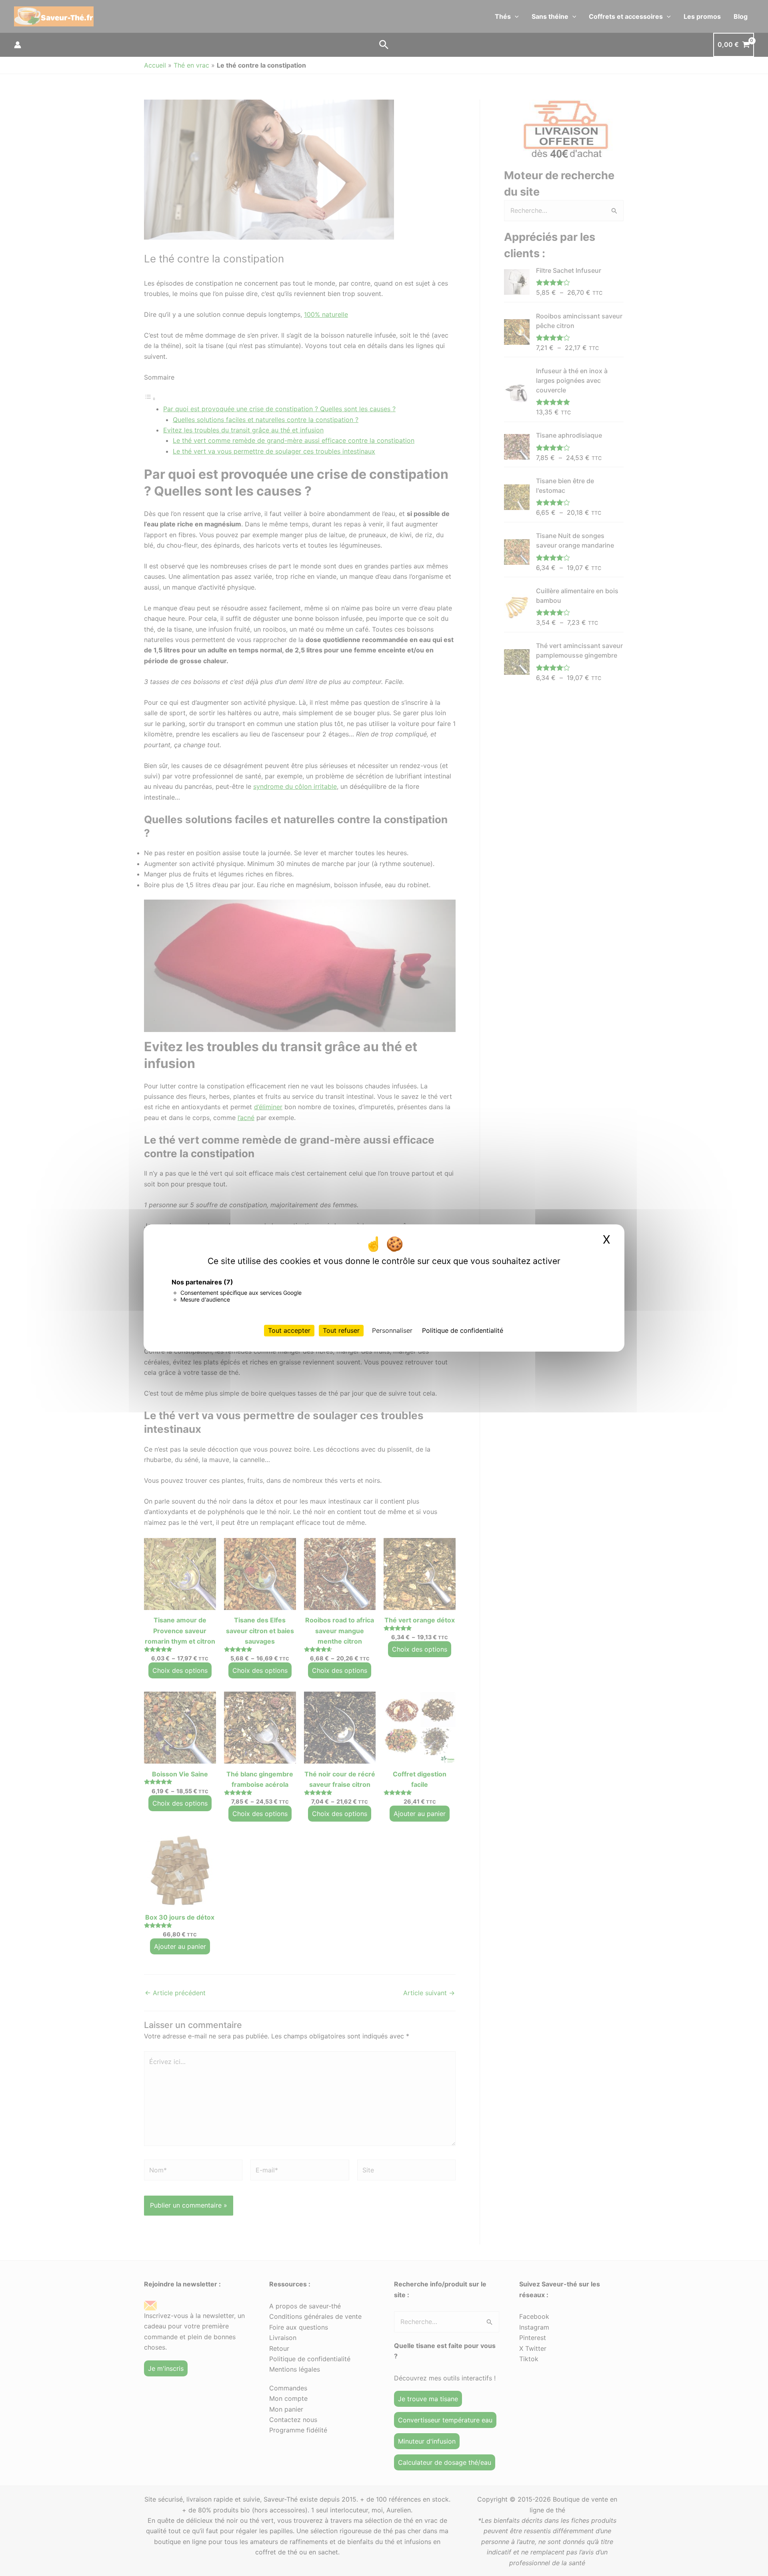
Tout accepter (289, 1330)
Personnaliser (392, 1330)
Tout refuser (341, 1330)
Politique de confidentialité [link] (463, 1330)
